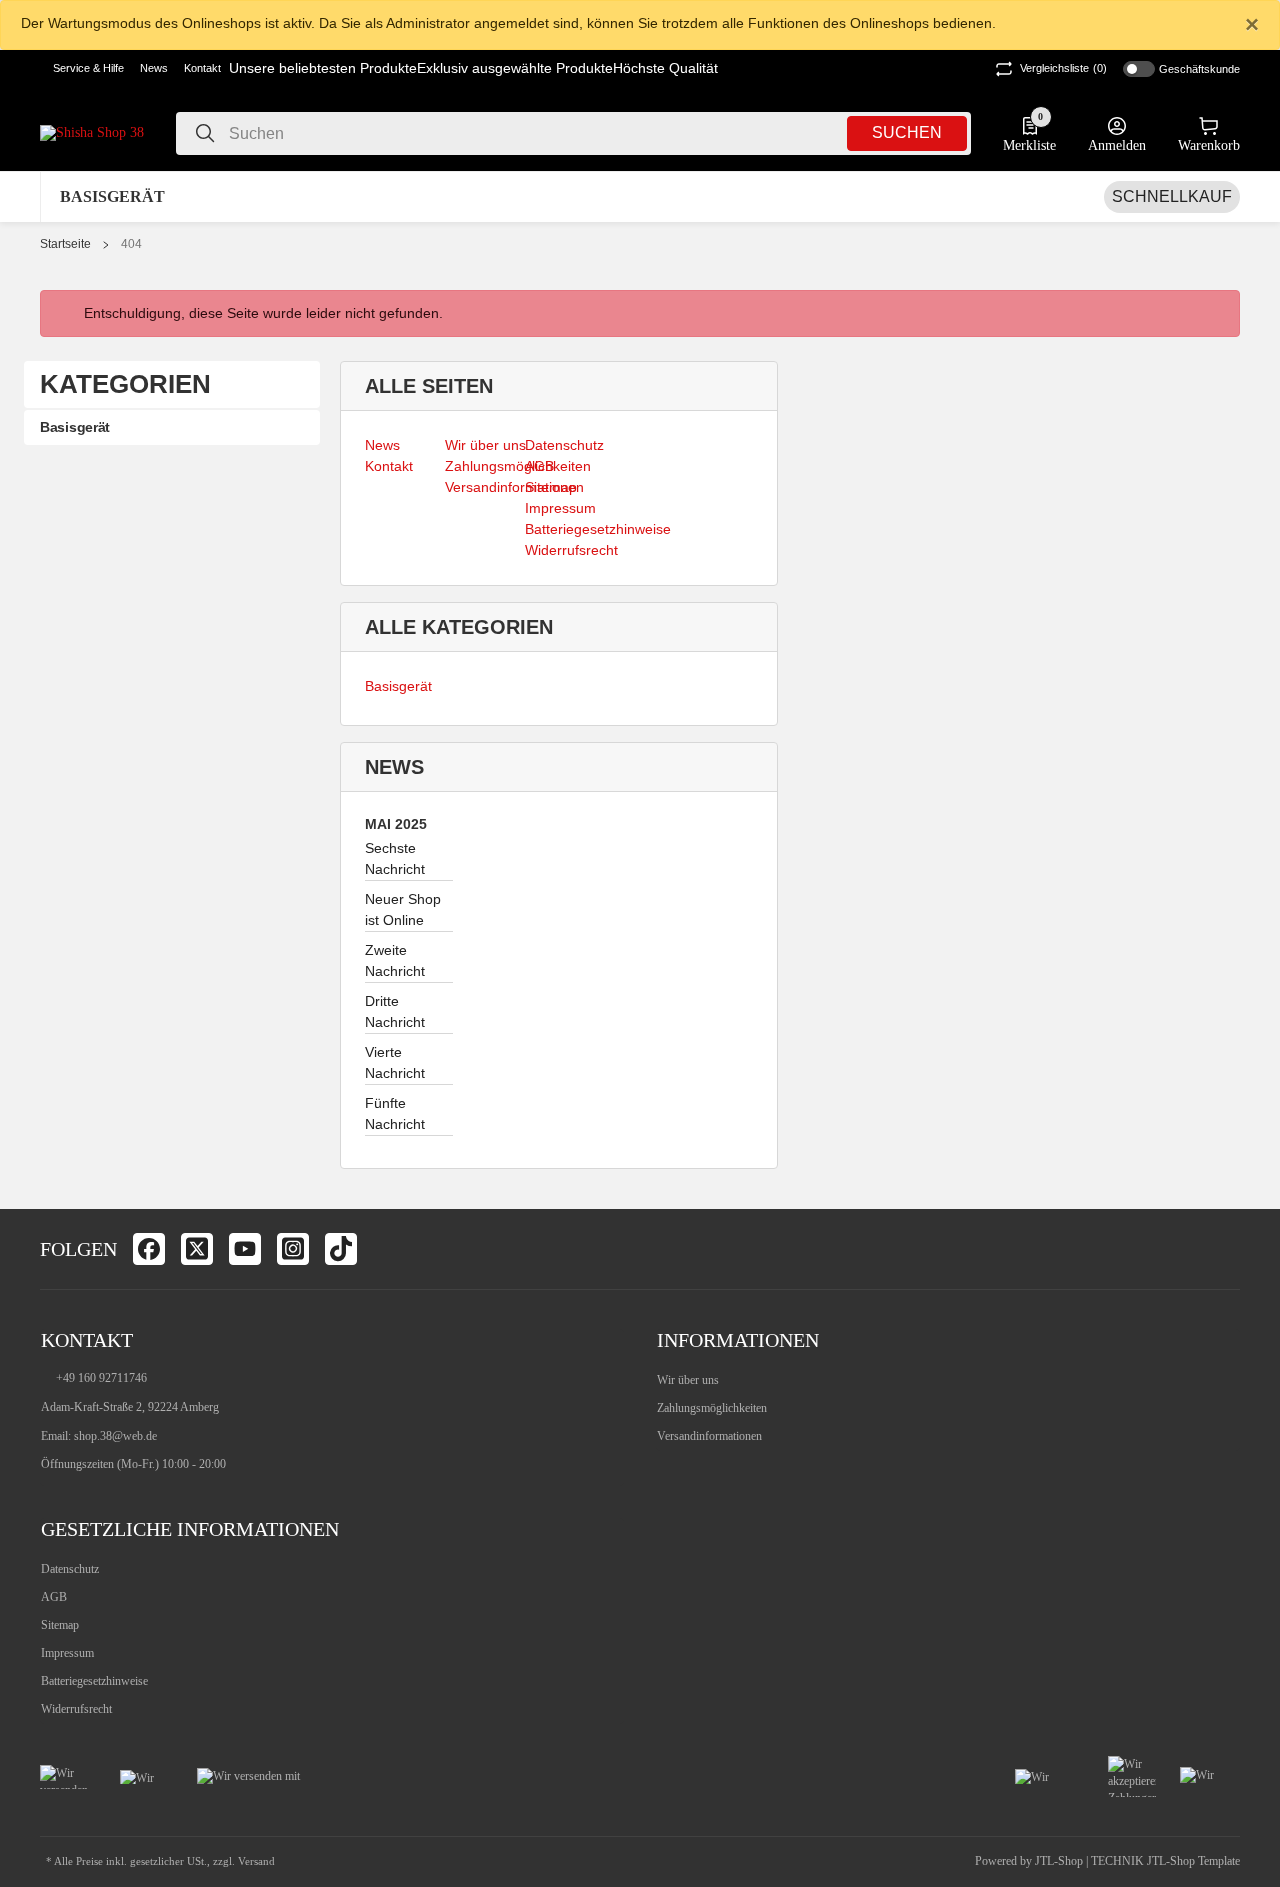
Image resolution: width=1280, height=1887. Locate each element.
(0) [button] (1063, 68)
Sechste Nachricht (395, 858)
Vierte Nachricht (395, 1062)
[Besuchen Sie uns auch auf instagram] (293, 1249)
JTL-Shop (1060, 1861)
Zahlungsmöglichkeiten (712, 1408)
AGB (54, 1597)
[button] (82, 69)
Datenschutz (70, 1569)
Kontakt (202, 68)
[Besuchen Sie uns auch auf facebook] (149, 1249)
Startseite (65, 244)
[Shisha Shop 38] (92, 132)
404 (131, 244)
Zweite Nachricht (395, 960)
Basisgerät (398, 686)
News (154, 68)
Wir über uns (688, 1380)
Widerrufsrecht (76, 1709)
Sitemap (60, 1625)
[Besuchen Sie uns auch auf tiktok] (341, 1249)
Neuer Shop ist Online (403, 909)
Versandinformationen (709, 1436)
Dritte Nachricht (395, 1011)
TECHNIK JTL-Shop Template (1165, 1861)
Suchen (907, 132)
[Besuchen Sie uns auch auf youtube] (245, 1249)
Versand (256, 1861)
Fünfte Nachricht (395, 1113)
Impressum (67, 1653)
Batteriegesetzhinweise (94, 1681)
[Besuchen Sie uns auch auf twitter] (197, 1249)
